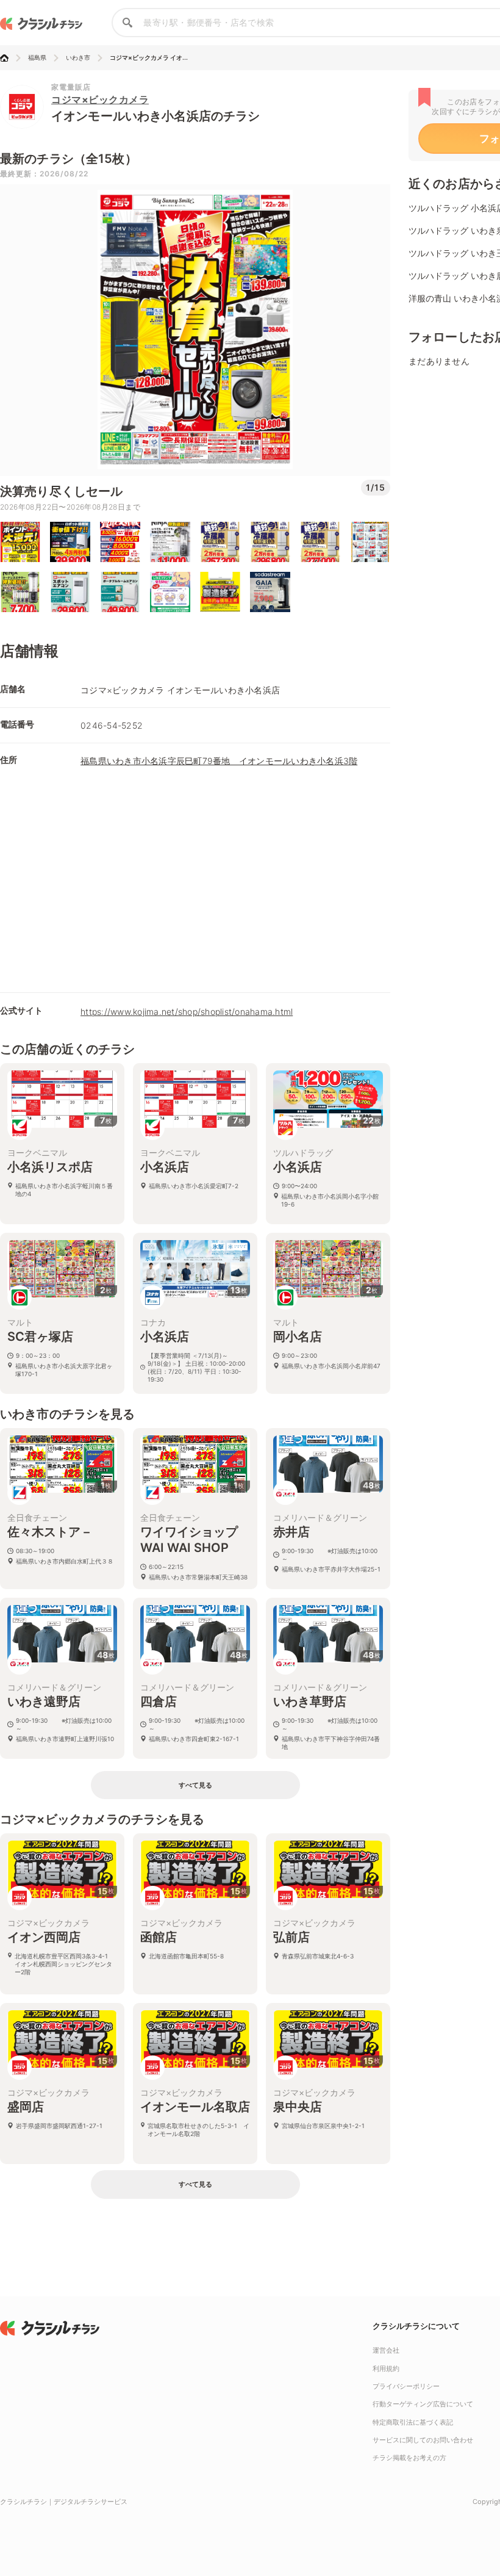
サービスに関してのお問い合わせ (423, 2440)
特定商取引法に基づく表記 (413, 2422)
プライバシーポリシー (406, 2386)
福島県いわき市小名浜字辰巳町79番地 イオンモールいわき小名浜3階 (219, 761)
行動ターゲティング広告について (423, 2404)
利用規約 (386, 2369)
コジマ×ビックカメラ (100, 99)
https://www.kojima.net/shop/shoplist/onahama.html (187, 1012)
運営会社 (386, 2350)
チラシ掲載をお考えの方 (409, 2458)
